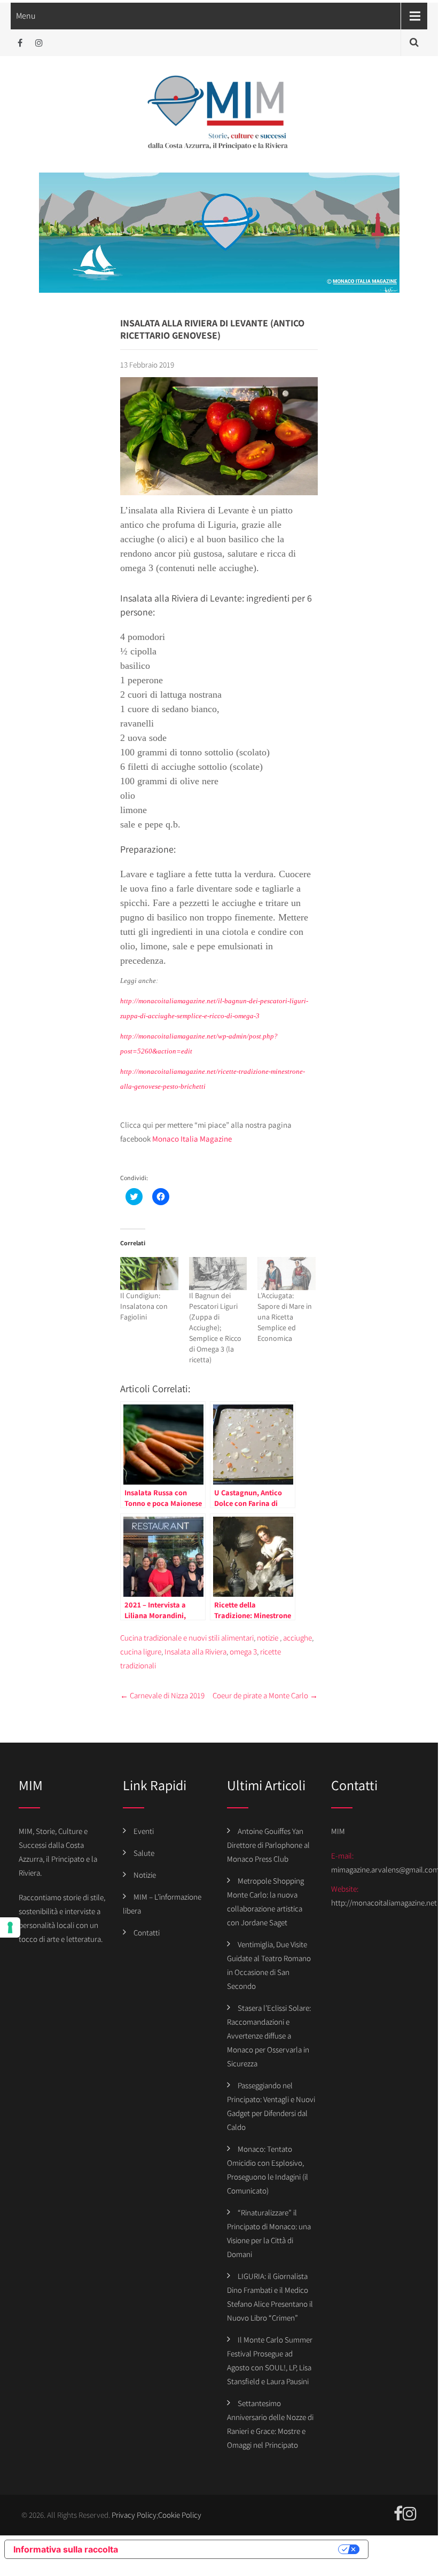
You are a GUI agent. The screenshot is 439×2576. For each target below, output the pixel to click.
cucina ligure (141, 1652)
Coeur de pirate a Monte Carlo (265, 1695)
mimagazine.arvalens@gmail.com (385, 1869)
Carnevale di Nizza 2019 (162, 1695)
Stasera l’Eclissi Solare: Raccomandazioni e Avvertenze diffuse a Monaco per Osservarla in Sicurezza (269, 2036)
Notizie (145, 1875)
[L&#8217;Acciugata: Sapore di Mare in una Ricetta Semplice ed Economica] (287, 1274)
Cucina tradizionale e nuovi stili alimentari (187, 1638)
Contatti (147, 1933)
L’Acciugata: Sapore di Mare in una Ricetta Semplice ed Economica (285, 1317)
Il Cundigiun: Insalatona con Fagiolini (144, 1306)
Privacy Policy (134, 2515)
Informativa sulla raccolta (66, 2549)
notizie (268, 1638)
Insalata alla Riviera (195, 1652)
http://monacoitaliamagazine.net (384, 1903)
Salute (144, 1853)
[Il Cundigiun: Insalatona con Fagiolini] (149, 1274)
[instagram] (39, 43)
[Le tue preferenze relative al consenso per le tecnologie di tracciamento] (10, 1927)
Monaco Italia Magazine (192, 1139)
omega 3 (243, 1652)
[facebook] (20, 43)
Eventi (144, 1831)
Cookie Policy (180, 2515)
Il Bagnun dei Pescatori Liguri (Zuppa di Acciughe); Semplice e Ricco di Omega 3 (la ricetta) (215, 1328)
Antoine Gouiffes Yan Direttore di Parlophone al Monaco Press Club (268, 1845)
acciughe (297, 1638)
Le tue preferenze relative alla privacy (233, 2549)
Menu (26, 16)
